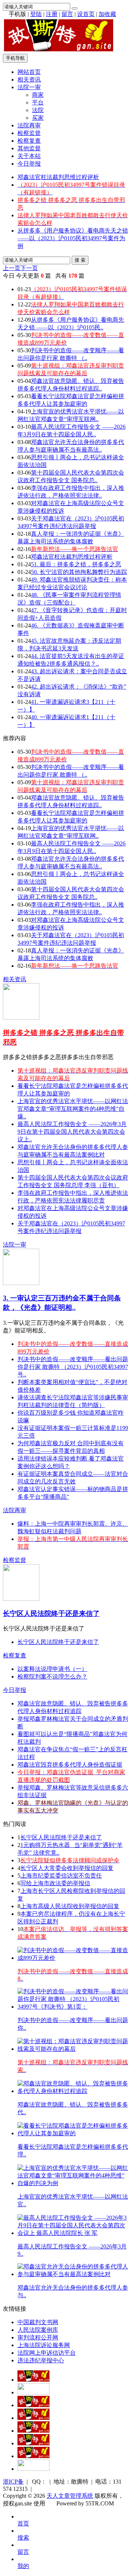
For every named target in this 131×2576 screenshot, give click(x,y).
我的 (23, 2566)
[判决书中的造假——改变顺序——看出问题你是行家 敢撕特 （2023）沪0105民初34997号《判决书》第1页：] (73, 2007)
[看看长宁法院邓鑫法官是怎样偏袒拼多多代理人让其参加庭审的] (73, 2133)
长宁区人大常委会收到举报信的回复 (67, 1868)
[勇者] (33, 2456)
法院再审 (29, 125)
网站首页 (29, 72)
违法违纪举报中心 (41, 2360)
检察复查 (29, 141)
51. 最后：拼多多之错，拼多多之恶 (76, 564)
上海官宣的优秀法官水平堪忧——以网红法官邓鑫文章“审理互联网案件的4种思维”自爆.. (73, 1109)
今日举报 (29, 164)
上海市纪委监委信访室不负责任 (61, 1876)
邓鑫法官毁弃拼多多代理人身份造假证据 (70, 1765)
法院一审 (29, 87)
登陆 (36, 14)
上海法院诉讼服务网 (44, 2345)
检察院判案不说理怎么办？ (52, 1677)
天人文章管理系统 (70, 2496)
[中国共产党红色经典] (33, 2418)
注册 (52, 14)
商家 (38, 95)
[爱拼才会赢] (33, 2380)
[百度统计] (33, 2469)
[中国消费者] (33, 2405)
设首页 (86, 14)
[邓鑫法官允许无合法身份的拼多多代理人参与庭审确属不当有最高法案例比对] (73, 2274)
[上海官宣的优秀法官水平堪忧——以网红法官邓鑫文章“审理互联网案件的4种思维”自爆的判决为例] (73, 2183)
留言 (67, 14)
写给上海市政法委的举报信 (55, 1883)
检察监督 (29, 133)
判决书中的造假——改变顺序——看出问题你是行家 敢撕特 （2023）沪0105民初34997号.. (73, 1367)
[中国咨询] (33, 2392)
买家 (38, 118)
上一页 (12, 268)
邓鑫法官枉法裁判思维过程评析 (58, 177)
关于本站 (29, 156)
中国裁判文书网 (38, 2322)
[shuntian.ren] (33, 2443)
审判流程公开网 (38, 2337)
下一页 (29, 268)
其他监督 (29, 148)
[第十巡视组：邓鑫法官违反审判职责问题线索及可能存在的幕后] (73, 2049)
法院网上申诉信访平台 (47, 2353)
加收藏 (107, 14)
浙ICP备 (13, 2482)
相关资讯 (29, 80)
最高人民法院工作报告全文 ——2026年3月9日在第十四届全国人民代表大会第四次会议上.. (72, 1132)
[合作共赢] (33, 2431)
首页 (23, 2523)
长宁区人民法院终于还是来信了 (51, 1614)
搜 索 (80, 260)
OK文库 (54, 2511)
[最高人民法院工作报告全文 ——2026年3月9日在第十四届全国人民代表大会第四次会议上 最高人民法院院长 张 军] (73, 2233)
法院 (38, 110)
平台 (38, 102)
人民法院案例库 (38, 2330)
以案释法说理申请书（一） (52, 1669)
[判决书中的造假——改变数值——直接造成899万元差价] (73, 1958)
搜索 (23, 2538)
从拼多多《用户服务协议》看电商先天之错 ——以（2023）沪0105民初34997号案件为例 (73, 238)
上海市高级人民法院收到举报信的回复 (70, 1906)
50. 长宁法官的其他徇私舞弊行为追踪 (79, 572)
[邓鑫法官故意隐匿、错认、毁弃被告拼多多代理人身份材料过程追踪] (73, 2091)
